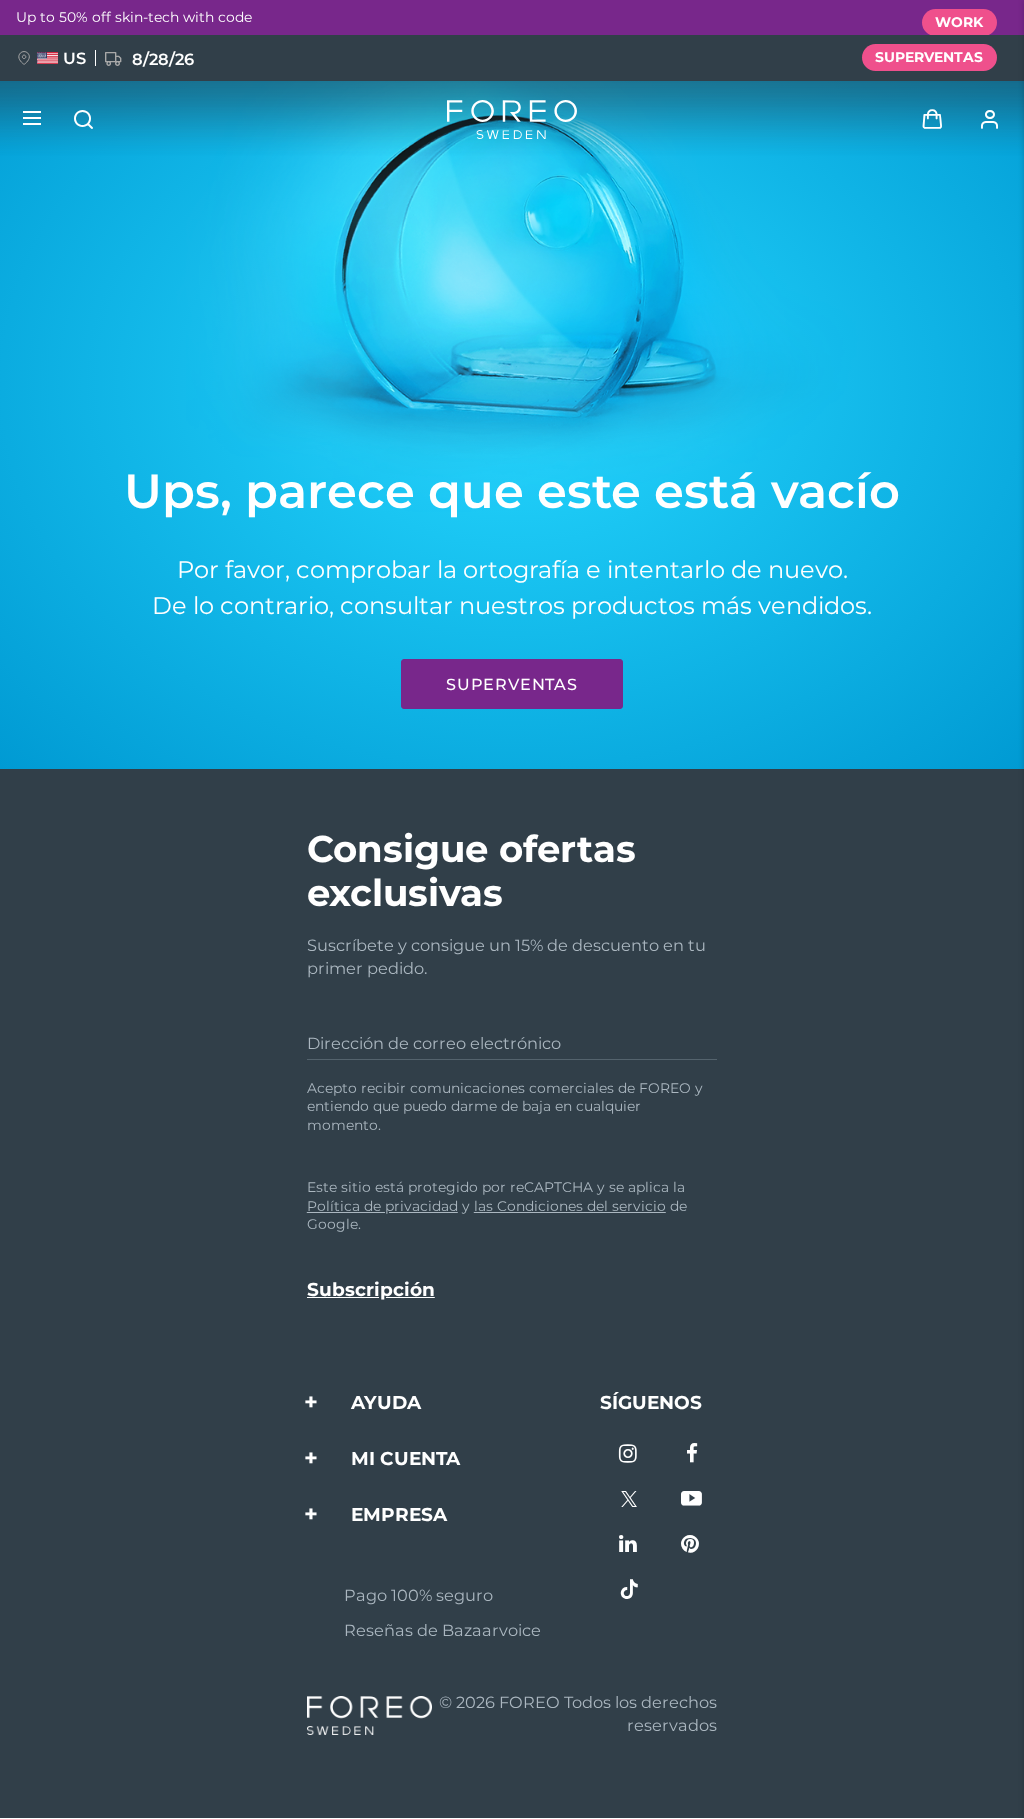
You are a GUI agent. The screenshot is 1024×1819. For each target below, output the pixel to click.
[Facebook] (691, 1455)
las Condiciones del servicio (570, 1206)
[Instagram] (629, 1455)
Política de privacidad (382, 1206)
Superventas (512, 684)
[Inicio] (512, 119)
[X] (629, 1500)
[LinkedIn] (629, 1545)
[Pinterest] (691, 1545)
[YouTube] (691, 1500)
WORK (959, 22)
